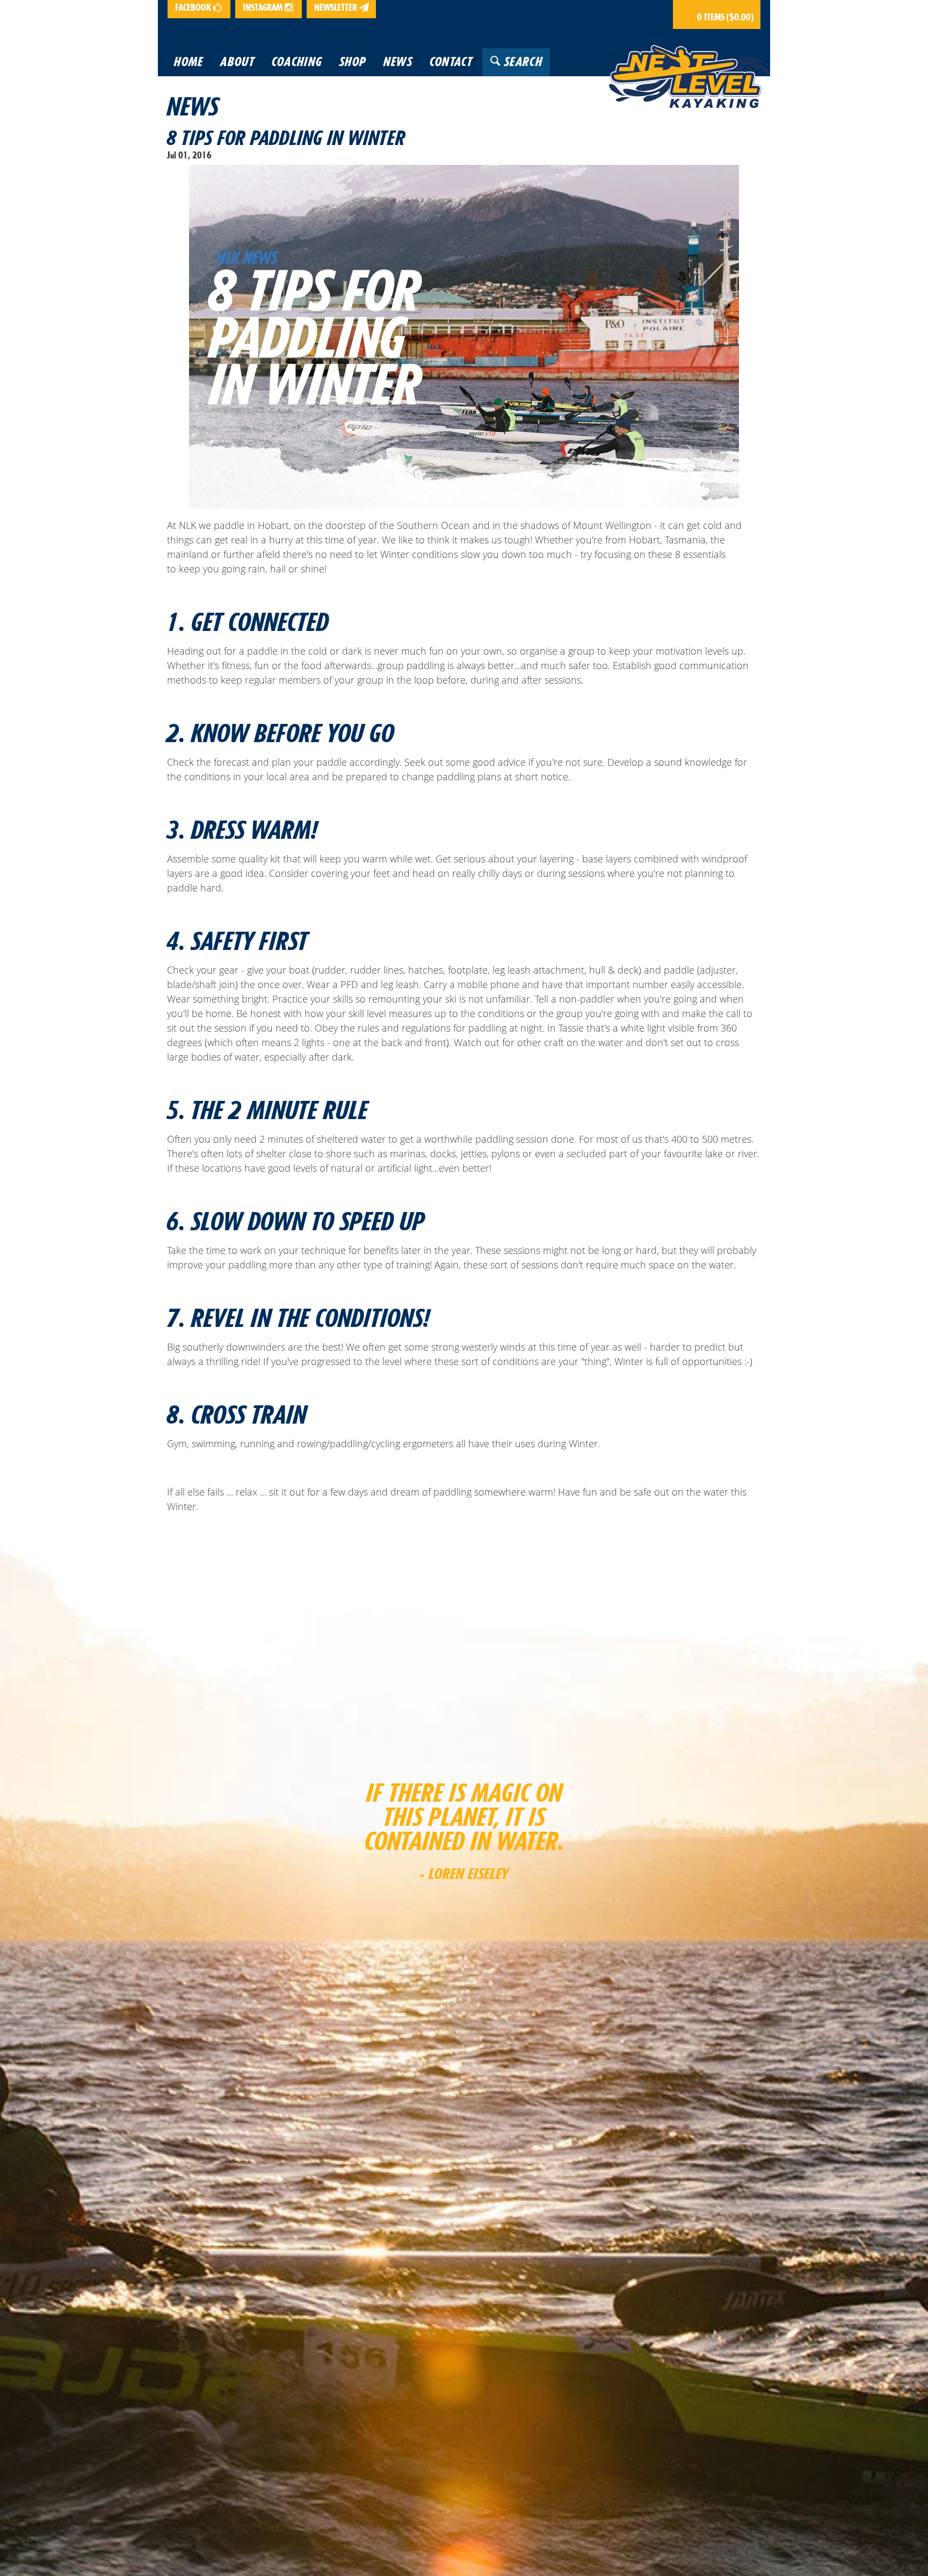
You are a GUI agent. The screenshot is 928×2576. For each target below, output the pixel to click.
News (193, 106)
